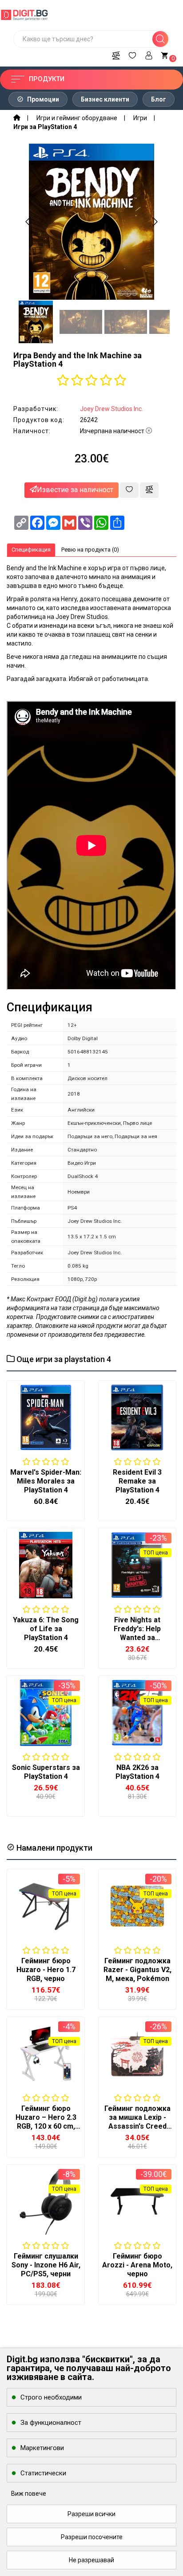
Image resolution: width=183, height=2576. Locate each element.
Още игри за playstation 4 (63, 1359)
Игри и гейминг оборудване (77, 118)
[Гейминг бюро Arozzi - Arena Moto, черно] (137, 2201)
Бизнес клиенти (105, 99)
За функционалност (51, 2423)
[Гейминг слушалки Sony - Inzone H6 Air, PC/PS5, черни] (46, 2201)
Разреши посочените (92, 2537)
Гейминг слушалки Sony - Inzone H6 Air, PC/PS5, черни (46, 2265)
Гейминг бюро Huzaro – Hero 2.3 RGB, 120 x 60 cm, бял (46, 2122)
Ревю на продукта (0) (90, 550)
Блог (159, 99)
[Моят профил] (149, 54)
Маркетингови (42, 2448)
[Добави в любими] (129, 490)
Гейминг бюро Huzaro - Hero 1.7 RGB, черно (46, 1970)
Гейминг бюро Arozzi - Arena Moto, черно (137, 2265)
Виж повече (29, 2494)
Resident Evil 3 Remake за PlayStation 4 (137, 1481)
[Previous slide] (28, 222)
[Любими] (132, 54)
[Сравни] (116, 54)
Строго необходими (51, 2397)
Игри (140, 118)
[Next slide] (155, 222)
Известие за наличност (75, 490)
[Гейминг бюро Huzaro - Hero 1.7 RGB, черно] (46, 1906)
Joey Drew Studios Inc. (111, 409)
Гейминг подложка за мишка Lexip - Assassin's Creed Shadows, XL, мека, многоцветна (137, 2126)
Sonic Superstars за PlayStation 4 (46, 1772)
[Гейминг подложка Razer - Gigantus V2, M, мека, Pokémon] (137, 1906)
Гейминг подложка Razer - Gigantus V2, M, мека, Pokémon (137, 1970)
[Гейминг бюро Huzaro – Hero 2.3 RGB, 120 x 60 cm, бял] (46, 2054)
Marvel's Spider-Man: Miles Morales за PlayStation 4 (46, 1481)
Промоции (42, 99)
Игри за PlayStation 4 (45, 127)
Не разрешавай (91, 2560)
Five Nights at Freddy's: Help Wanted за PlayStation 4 (137, 1633)
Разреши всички (91, 2514)
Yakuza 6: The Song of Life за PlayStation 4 (46, 1629)
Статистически (43, 2473)
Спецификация (31, 550)
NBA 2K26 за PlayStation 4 (137, 1772)
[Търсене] (160, 39)
